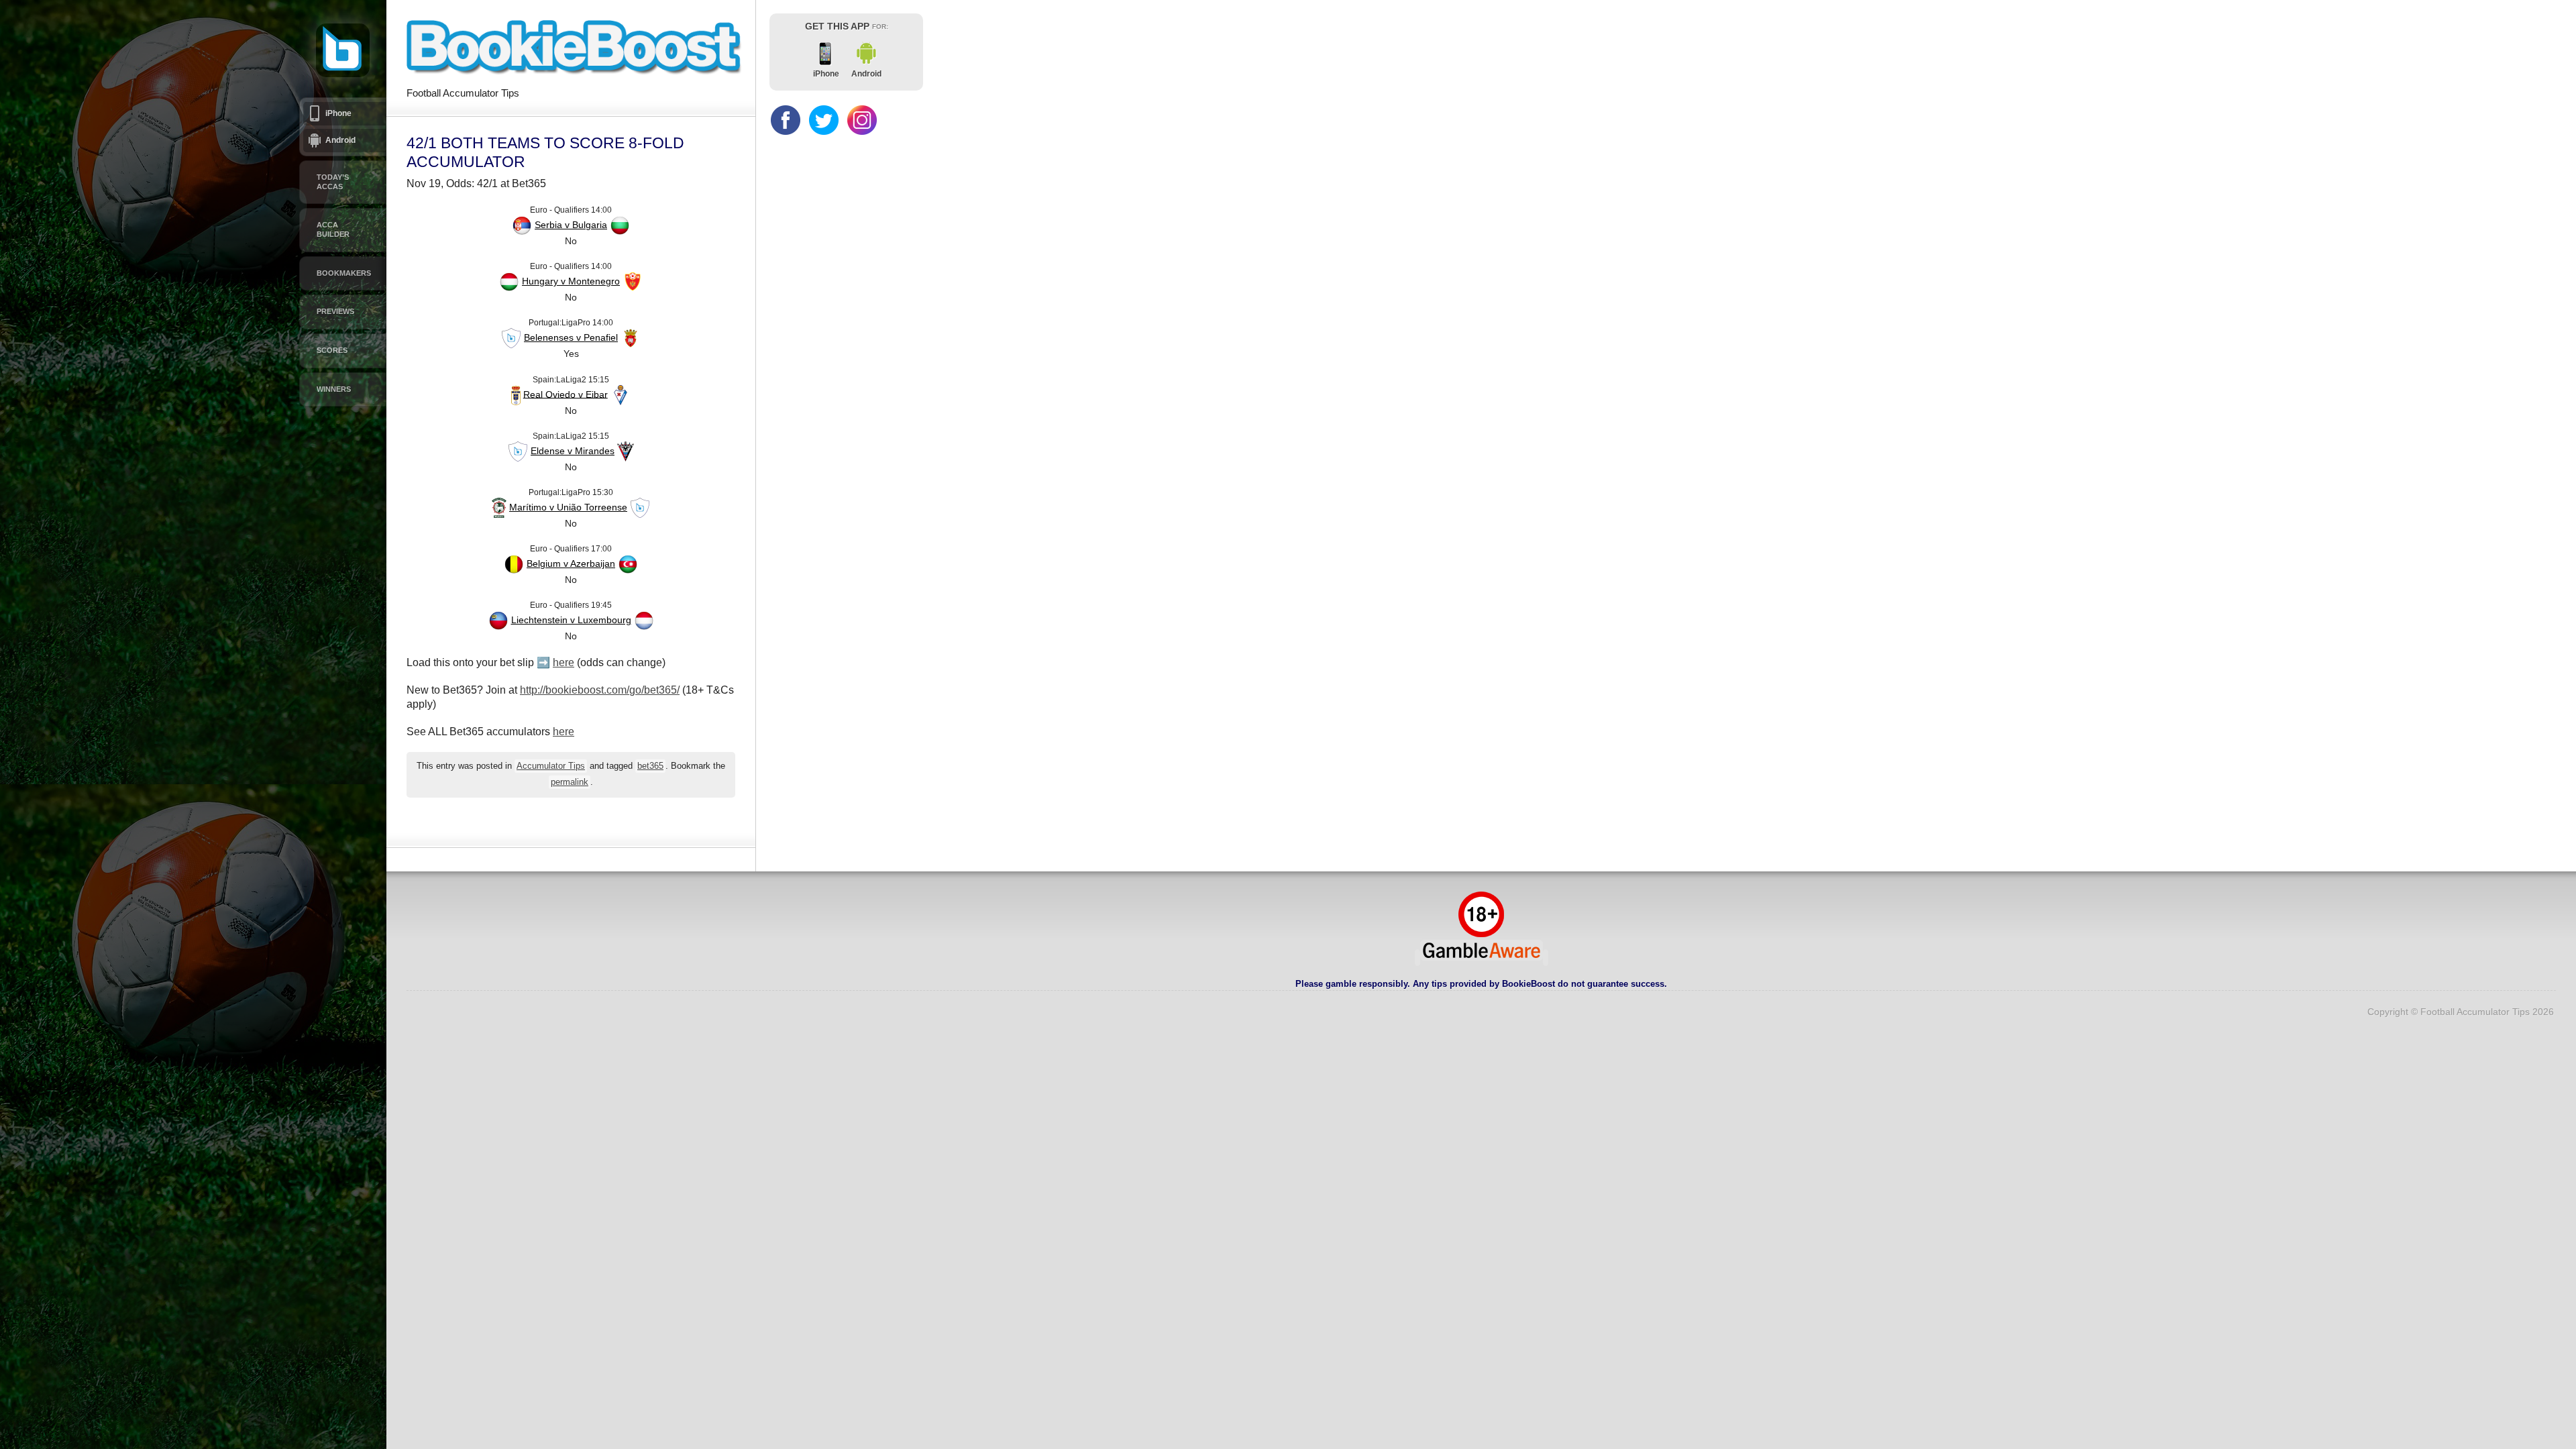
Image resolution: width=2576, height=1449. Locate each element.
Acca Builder (333, 229)
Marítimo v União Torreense (568, 507)
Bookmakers (344, 273)
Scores (332, 350)
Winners (334, 389)
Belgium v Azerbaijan (571, 563)
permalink (570, 782)
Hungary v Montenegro (571, 281)
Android (340, 140)
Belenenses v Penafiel (571, 337)
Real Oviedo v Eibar (566, 394)
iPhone (338, 113)
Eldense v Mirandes (573, 451)
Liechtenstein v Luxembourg (571, 620)
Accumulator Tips (551, 766)
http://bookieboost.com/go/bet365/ (600, 690)
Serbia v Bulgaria (571, 225)
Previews (335, 311)
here (563, 662)
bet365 (650, 766)
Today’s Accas (333, 182)
